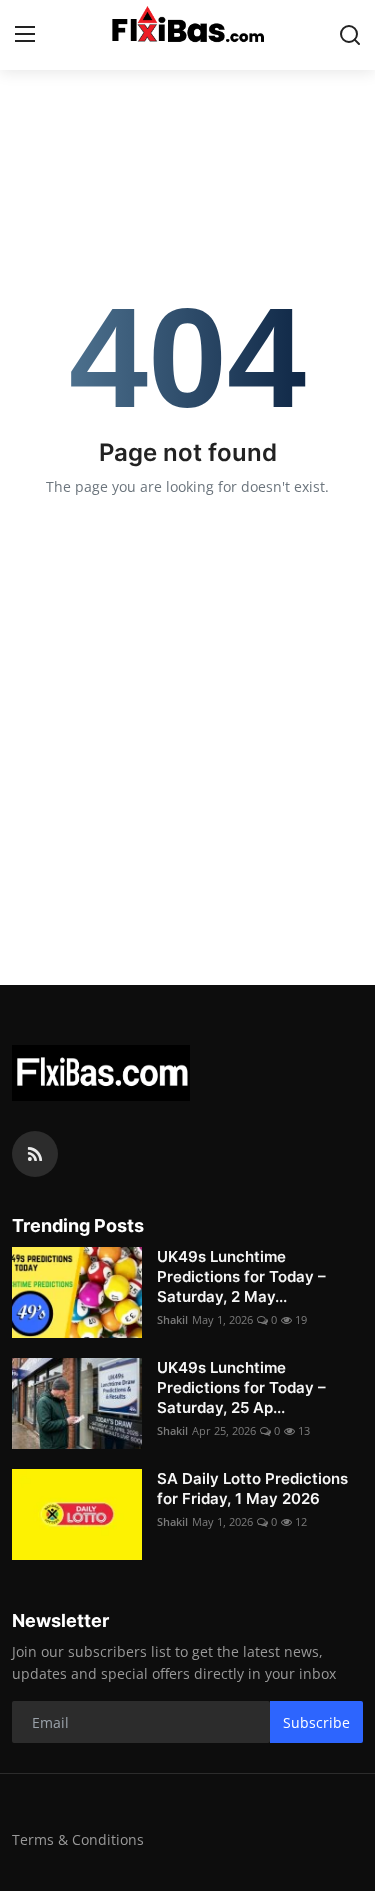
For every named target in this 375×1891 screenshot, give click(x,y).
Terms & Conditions (78, 1839)
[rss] (35, 1154)
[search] (350, 35)
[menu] (25, 35)
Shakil (172, 1319)
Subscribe (316, 1722)
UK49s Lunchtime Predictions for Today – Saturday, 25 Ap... (241, 1387)
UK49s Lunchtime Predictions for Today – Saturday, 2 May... (241, 1276)
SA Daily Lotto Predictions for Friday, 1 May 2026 (252, 1488)
